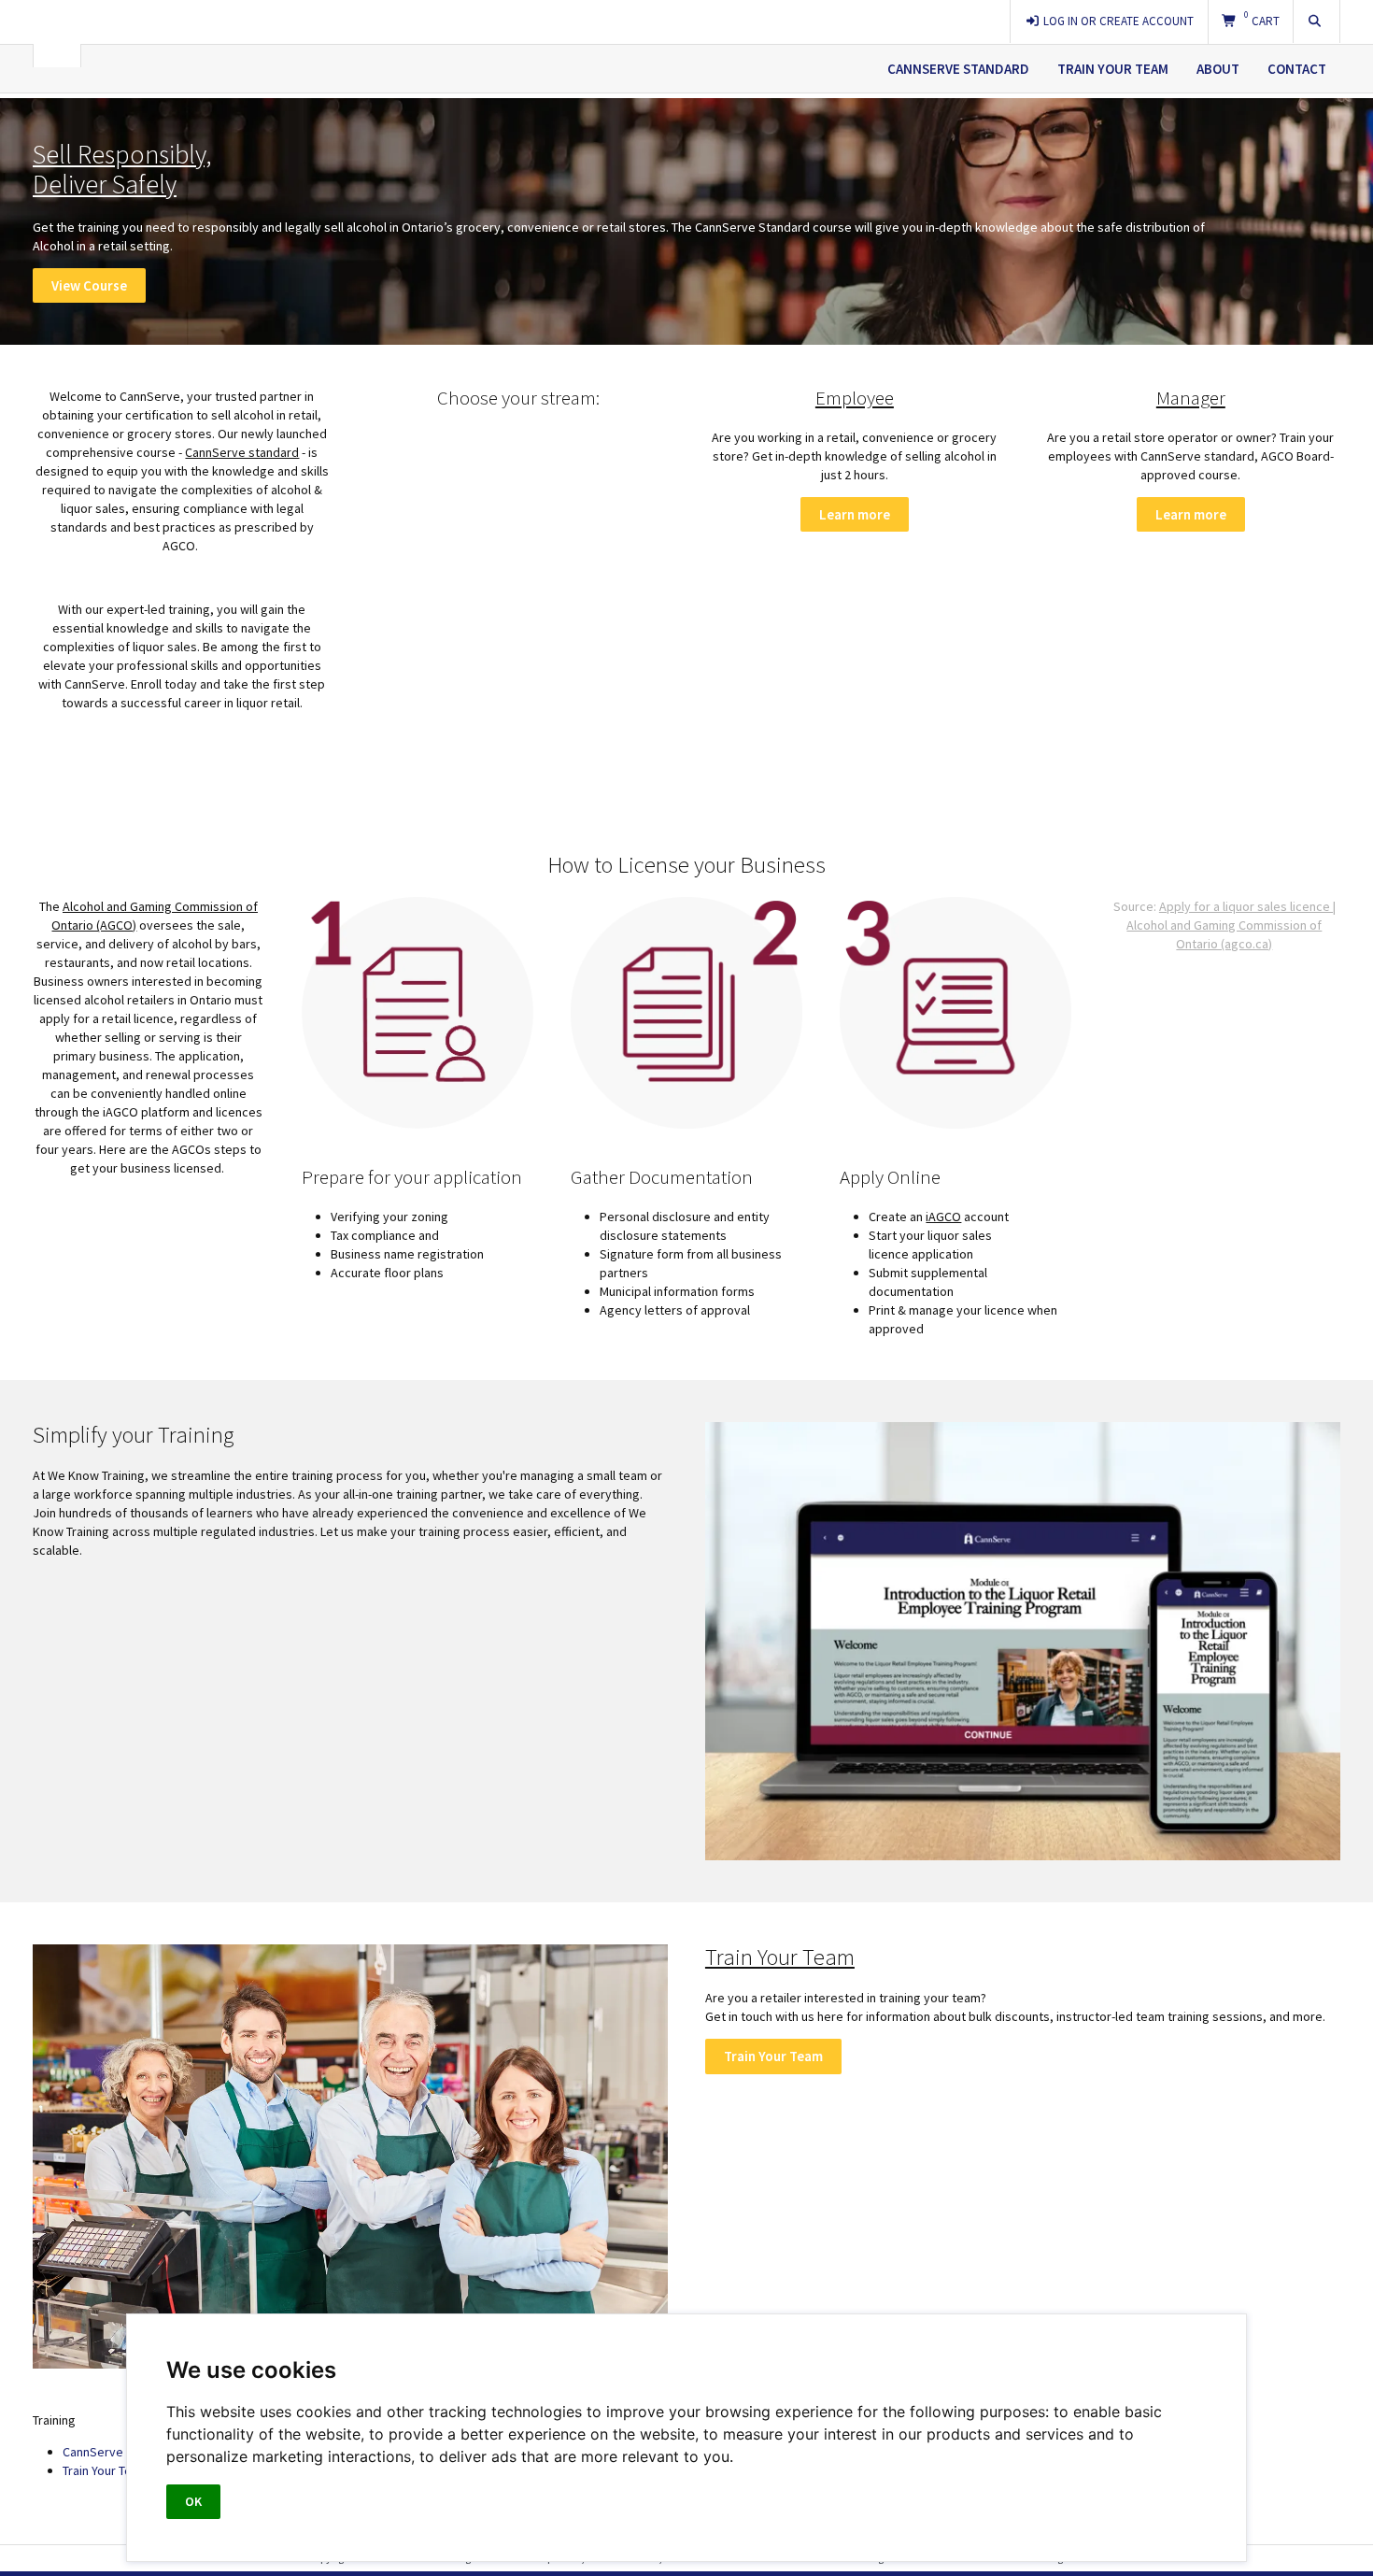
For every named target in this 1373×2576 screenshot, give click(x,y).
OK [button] (193, 2501)
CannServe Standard (958, 69)
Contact (1297, 69)
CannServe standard (242, 452)
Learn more (855, 514)
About (1218, 69)
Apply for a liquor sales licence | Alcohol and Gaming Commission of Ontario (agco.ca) (1231, 925)
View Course (89, 285)
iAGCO (943, 1217)
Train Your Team (1113, 69)
